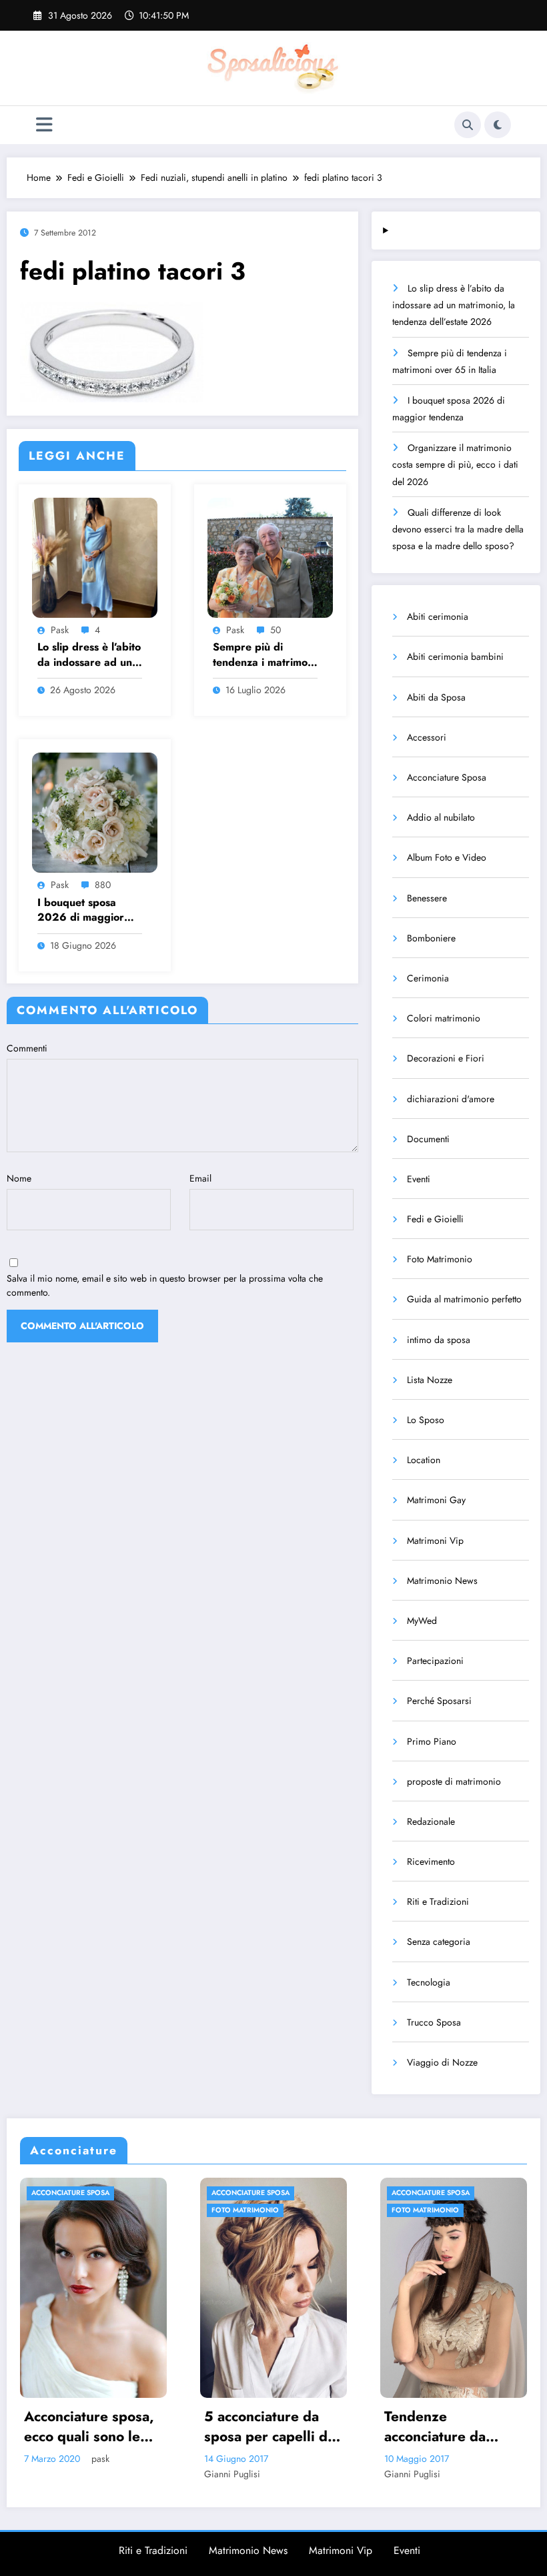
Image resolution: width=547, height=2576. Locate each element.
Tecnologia (429, 1982)
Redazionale (431, 1821)
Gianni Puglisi (61, 2474)
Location (424, 1460)
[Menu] (44, 125)
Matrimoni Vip (435, 1541)
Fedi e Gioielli (435, 1219)
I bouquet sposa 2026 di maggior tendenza (81, 910)
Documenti (428, 1139)
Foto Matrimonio (440, 1259)
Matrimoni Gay (436, 1500)
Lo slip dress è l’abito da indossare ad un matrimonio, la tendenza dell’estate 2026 (89, 655)
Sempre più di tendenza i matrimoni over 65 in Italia (264, 655)
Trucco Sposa (434, 2022)
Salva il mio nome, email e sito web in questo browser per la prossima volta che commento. (165, 1285)
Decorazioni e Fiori (446, 1058)
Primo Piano (432, 1741)
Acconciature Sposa (447, 777)
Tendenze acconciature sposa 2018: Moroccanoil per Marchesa (455, 2427)
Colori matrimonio (444, 1018)
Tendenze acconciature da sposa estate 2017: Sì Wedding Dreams (278, 2427)
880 (103, 885)
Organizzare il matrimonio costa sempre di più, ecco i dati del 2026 (455, 464)
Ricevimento (431, 1861)
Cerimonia (428, 978)
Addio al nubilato (441, 817)
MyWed (422, 1621)
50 (276, 630)
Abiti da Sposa (436, 697)
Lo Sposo (426, 1420)
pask (60, 630)
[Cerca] (468, 125)
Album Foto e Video (447, 857)
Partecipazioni (435, 1661)
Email (200, 1178)
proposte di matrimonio (454, 1781)
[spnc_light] (498, 125)
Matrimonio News (442, 1581)
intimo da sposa (439, 1340)
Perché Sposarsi (439, 1701)
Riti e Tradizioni (438, 1901)
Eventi (419, 1179)
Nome (19, 1178)
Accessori (427, 737)
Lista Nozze (430, 1380)
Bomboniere (431, 938)
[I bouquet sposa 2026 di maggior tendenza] (95, 812)
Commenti (27, 1048)
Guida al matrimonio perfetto (464, 1299)
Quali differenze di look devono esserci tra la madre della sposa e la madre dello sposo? (458, 529)
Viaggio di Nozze (442, 2062)
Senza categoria (439, 1942)
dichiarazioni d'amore (451, 1099)
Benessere (427, 898)
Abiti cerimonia (438, 616)
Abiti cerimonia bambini (455, 657)
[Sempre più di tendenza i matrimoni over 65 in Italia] (270, 556)
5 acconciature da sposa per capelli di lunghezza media (97, 2427)
